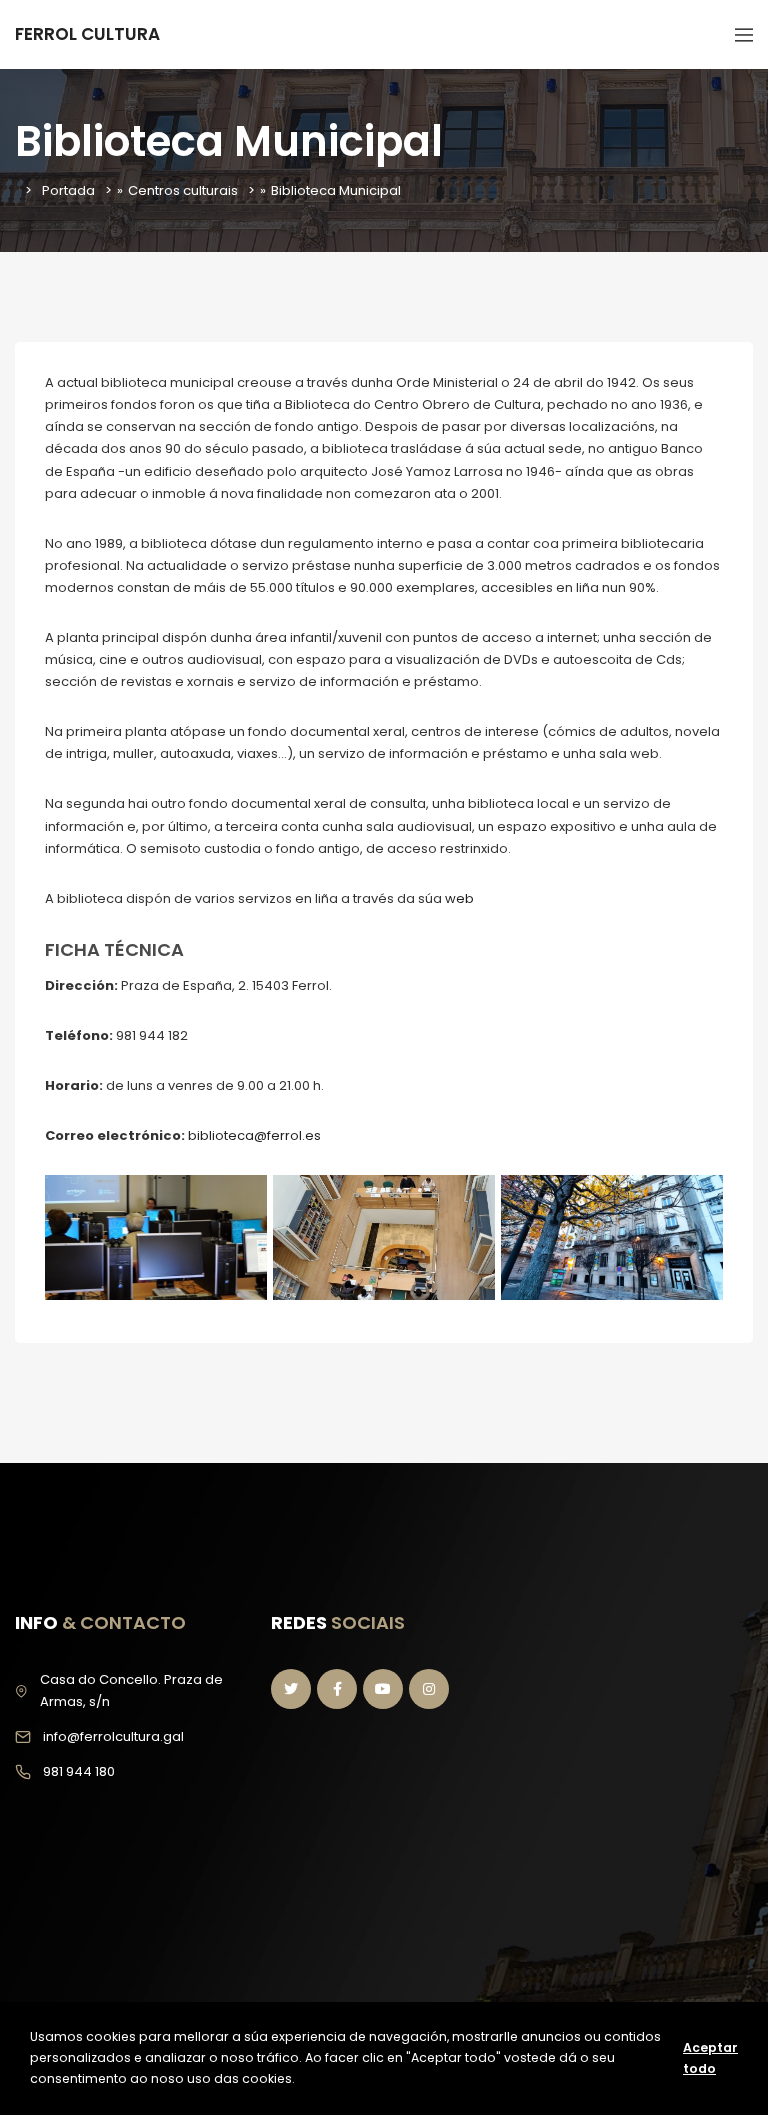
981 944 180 (79, 1771)
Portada (68, 190)
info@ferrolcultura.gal (113, 1736)
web (459, 898)
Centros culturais (183, 190)
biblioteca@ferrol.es (254, 1135)
